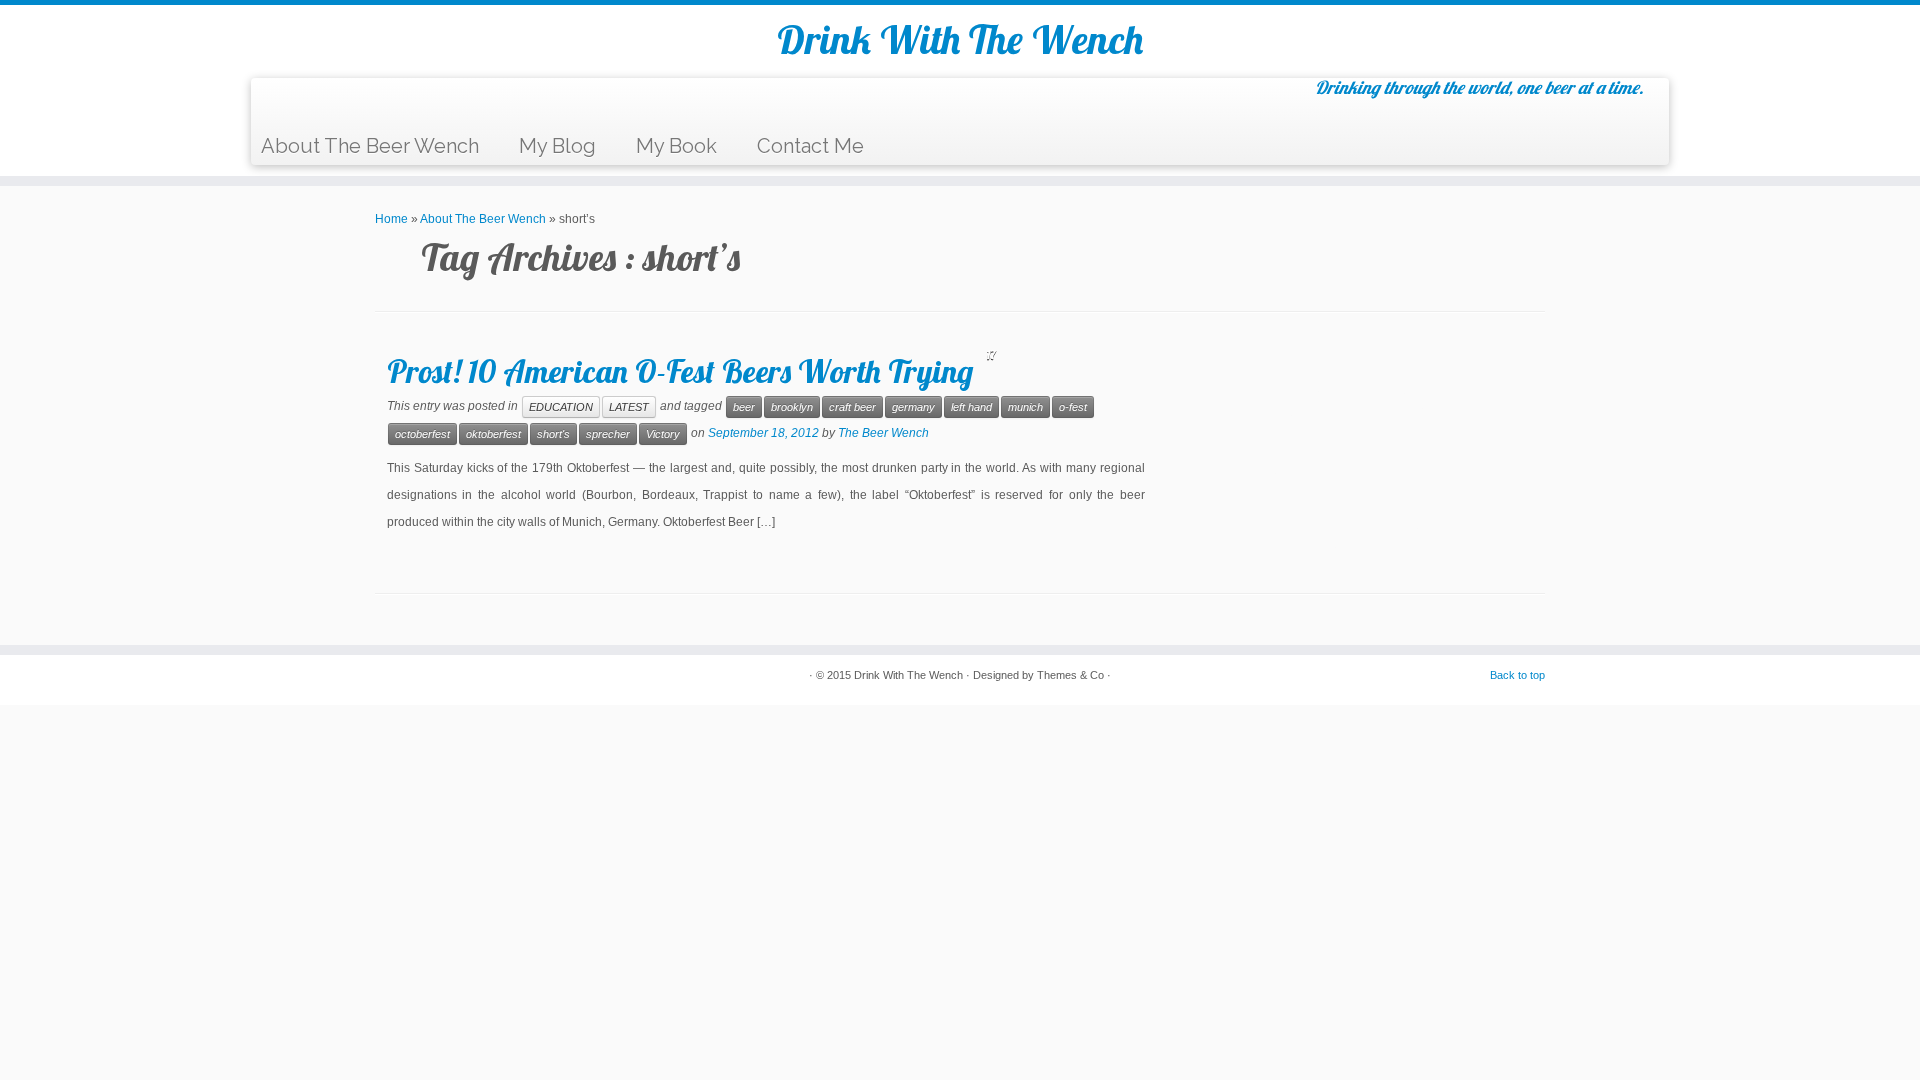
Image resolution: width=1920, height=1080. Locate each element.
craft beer (852, 407)
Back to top (1517, 675)
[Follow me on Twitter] (303, 103)
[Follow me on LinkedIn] (403, 103)
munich (1025, 407)
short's (553, 434)
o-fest (1073, 407)
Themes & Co (1070, 675)
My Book (676, 146)
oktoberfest (493, 434)
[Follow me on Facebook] (328, 103)
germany (913, 407)
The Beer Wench (883, 433)
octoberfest (422, 434)
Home (391, 219)
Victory (663, 434)
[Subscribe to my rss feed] (278, 103)
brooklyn (792, 407)
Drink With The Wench (960, 39)
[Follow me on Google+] (353, 103)
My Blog (557, 146)
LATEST (629, 407)
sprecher (608, 434)
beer (744, 407)
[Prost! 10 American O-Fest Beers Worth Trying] (1360, 466)
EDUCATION (561, 407)
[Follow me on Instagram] (378, 103)
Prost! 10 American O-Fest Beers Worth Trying (680, 371)
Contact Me (810, 146)
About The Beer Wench (370, 146)
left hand (971, 407)
